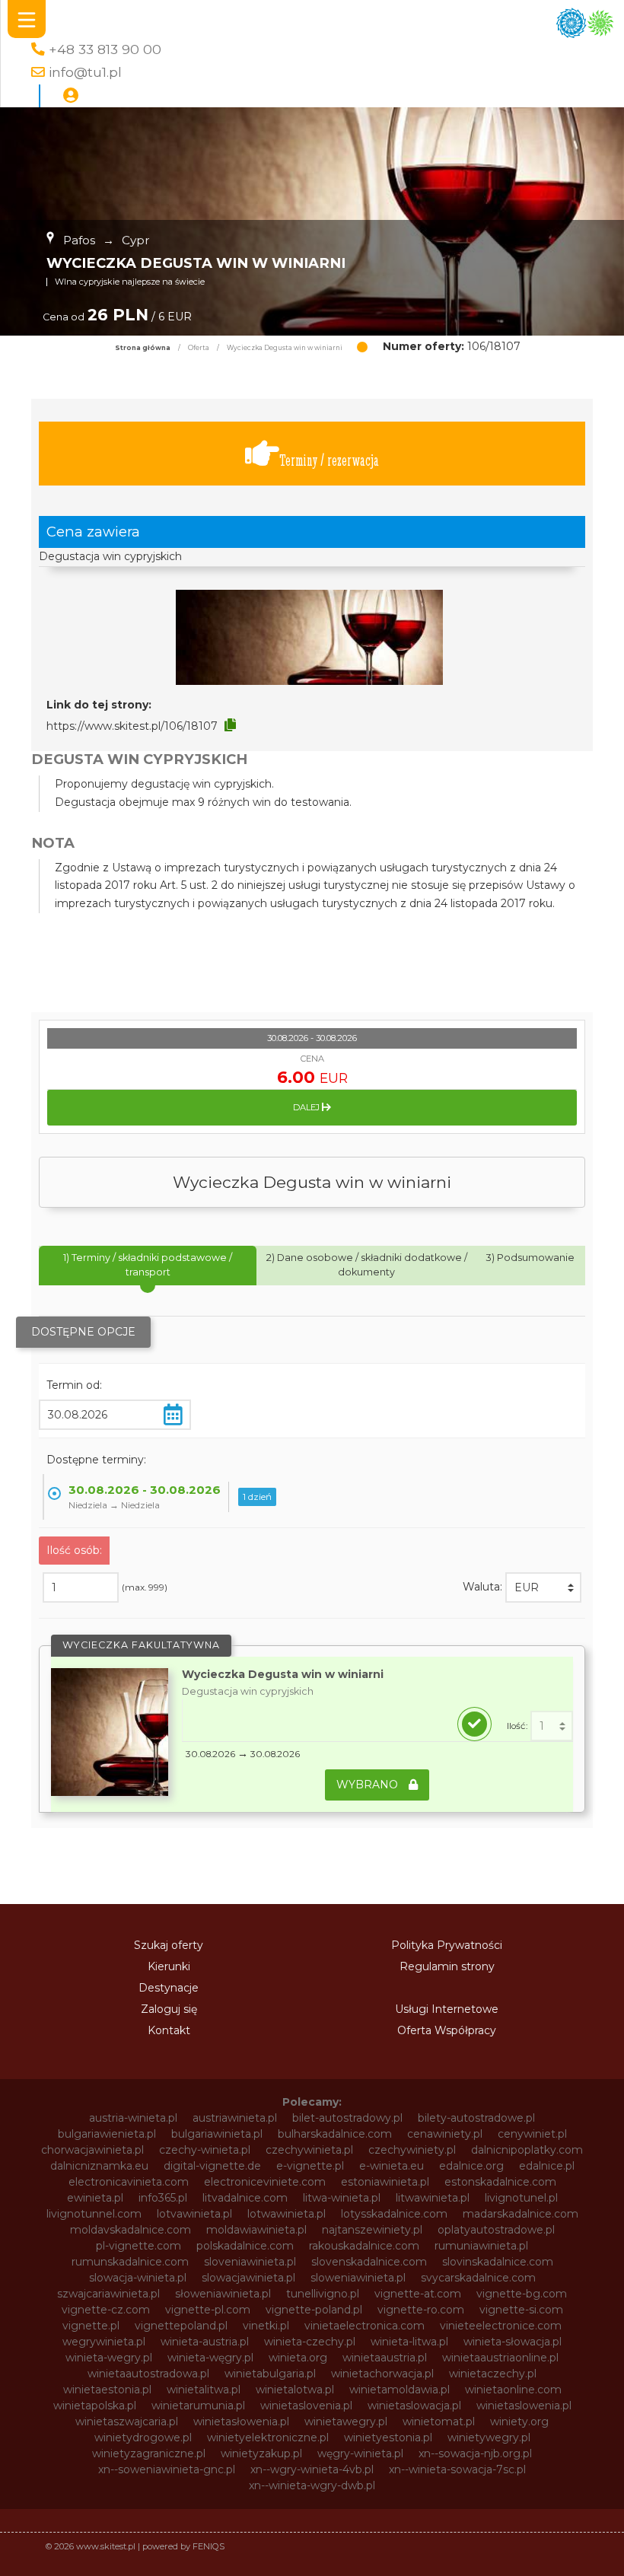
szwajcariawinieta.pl (108, 2294)
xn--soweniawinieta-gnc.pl (167, 2469)
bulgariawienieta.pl (107, 2134)
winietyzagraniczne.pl (149, 2453)
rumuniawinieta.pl (481, 2246)
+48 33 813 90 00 (105, 49)
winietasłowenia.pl (241, 2422)
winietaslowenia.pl (524, 2406)
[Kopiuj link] (230, 725)
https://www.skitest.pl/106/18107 (132, 726)
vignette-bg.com (522, 2294)
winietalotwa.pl (295, 2390)
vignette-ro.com (421, 2310)
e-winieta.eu (392, 2166)
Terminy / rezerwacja (329, 460)
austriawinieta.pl (235, 2118)
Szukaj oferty (169, 1945)
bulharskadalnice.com (335, 2134)
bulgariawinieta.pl (217, 2134)
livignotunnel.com (94, 2214)
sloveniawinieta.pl (250, 2262)
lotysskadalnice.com (394, 2214)
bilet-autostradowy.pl (347, 2118)
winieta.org (298, 2358)
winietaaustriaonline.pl (500, 2358)
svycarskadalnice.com (478, 2278)
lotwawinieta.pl (287, 2214)
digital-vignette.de (212, 2166)
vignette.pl (91, 2326)
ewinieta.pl (95, 2198)
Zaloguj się (169, 2009)
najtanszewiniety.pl (372, 2230)
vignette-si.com (521, 2310)
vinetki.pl (266, 2326)
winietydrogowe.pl (143, 2437)
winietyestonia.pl (388, 2437)
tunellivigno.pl (323, 2294)
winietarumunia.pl (198, 2406)
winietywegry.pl (489, 2437)
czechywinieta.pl (309, 2150)
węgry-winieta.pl (360, 2453)
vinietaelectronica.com (365, 2326)
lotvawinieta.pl (194, 2214)
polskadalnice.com (245, 2246)
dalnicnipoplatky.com (527, 2150)
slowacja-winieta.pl (138, 2278)
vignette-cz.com (106, 2310)
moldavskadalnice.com (131, 2230)
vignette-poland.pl (314, 2310)
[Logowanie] (71, 96)
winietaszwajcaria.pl (127, 2422)
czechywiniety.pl (412, 2150)
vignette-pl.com (208, 2310)
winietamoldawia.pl (400, 2390)
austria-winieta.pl (133, 2118)
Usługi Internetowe (447, 2009)
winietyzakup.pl (261, 2453)
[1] (552, 1726)
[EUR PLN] (543, 1587)
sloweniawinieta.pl (358, 2278)
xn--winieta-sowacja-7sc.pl (457, 2469)
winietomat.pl (439, 2422)
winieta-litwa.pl (409, 2342)
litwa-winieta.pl (342, 2198)
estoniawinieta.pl (385, 2182)
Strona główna (143, 348)
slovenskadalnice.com (369, 2262)
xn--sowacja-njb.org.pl (475, 2453)
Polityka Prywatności (447, 1945)
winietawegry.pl (346, 2422)
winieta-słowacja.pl (513, 2342)
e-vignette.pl (310, 2166)
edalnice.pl (547, 2166)
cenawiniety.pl (445, 2134)
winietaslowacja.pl (414, 2406)
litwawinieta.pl (433, 2198)
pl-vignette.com (138, 2246)
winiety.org (519, 2422)
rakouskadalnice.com (364, 2246)
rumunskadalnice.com (130, 2262)
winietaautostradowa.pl (148, 2374)
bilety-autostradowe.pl (476, 2118)
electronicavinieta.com (129, 2182)
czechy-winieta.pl (205, 2150)
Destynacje (169, 1988)
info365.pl (163, 2198)
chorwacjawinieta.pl (92, 2150)
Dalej (307, 1107)
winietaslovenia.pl (306, 2406)
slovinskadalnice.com (498, 2262)
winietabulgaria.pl (270, 2374)
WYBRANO (369, 1785)
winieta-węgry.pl (210, 2358)
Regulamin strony (447, 1966)
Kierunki (169, 1966)
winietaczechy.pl (493, 2374)
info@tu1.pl (85, 72)
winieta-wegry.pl (109, 2358)
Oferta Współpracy (447, 2030)
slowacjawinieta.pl (248, 2278)
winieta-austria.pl (205, 2342)
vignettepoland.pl (181, 2326)
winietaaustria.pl (385, 2358)
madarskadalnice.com (521, 2214)
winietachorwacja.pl (382, 2374)
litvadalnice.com (245, 2198)
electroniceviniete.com (265, 2182)
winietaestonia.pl (107, 2390)
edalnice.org (471, 2166)
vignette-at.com (418, 2294)
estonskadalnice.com (500, 2182)
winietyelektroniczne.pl (268, 2437)
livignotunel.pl (521, 2198)
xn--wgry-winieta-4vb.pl (312, 2469)
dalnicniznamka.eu (99, 2166)
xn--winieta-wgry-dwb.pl (312, 2485)
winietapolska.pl (95, 2406)
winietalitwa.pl (204, 2390)
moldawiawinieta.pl (256, 2230)
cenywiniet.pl (532, 2134)
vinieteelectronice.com (501, 2326)
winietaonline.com (513, 2390)
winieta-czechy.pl (310, 2342)
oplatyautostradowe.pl (496, 2230)
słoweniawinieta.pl (223, 2294)
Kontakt (169, 2030)
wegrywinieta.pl (104, 2342)
